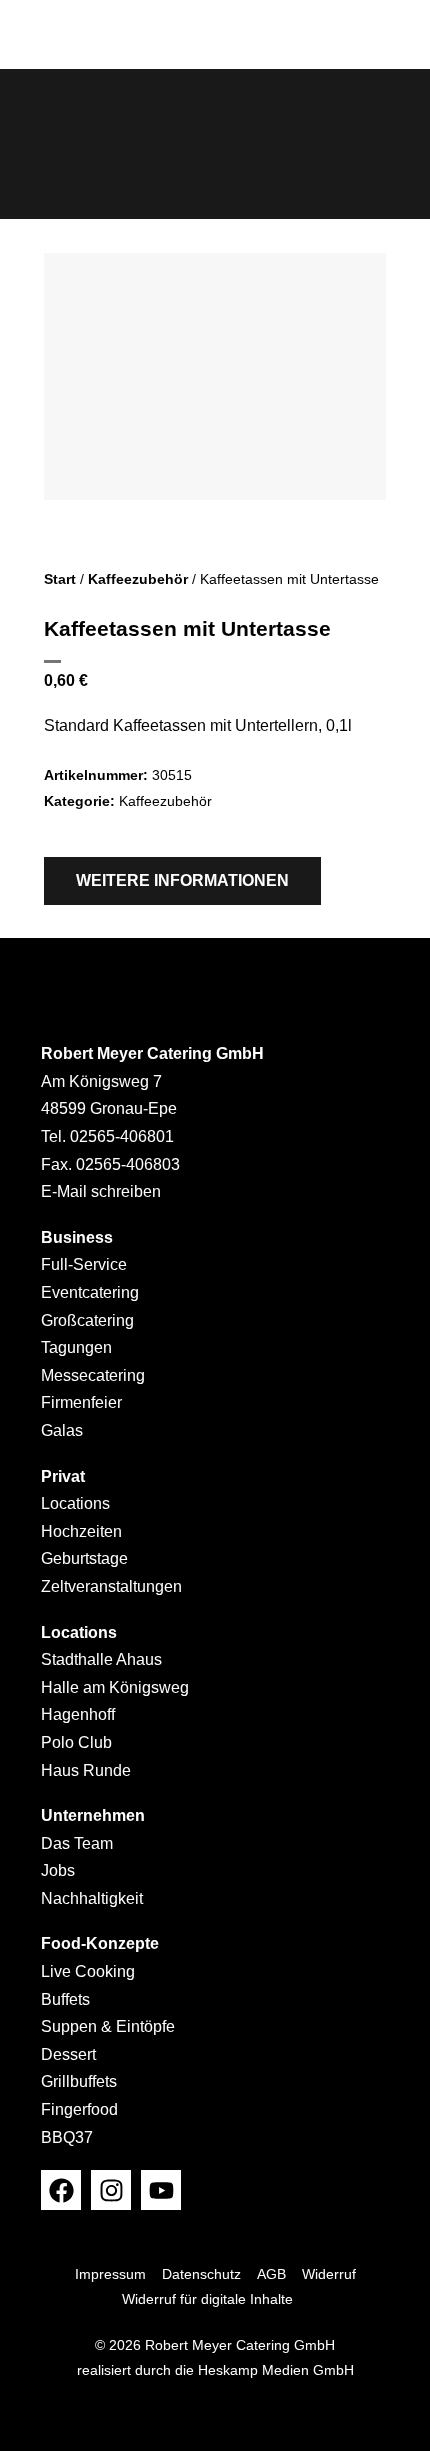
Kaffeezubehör (138, 579)
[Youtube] (161, 2190)
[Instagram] (111, 2190)
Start (60, 579)
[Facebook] (61, 2190)
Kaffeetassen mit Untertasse (187, 628)
